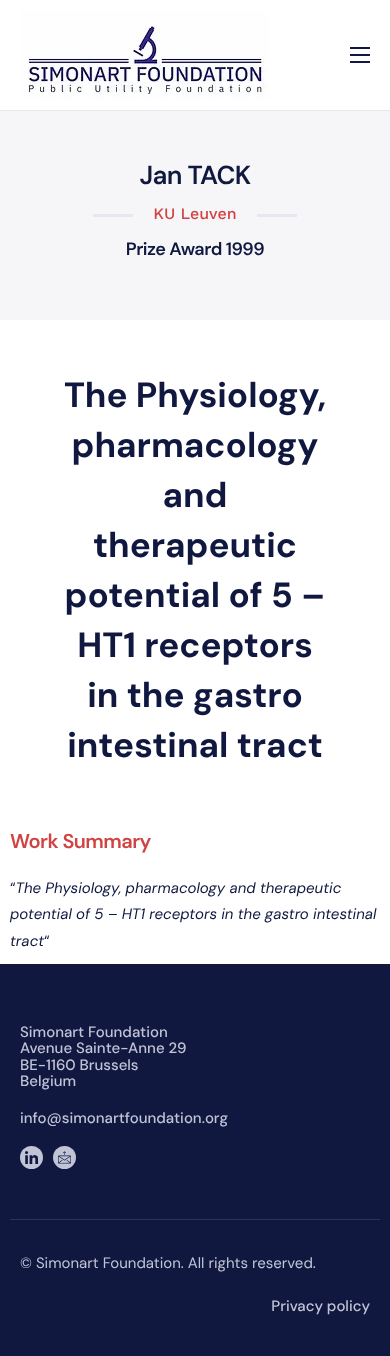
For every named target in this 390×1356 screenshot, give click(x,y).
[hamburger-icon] (360, 55)
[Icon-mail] (64, 1157)
